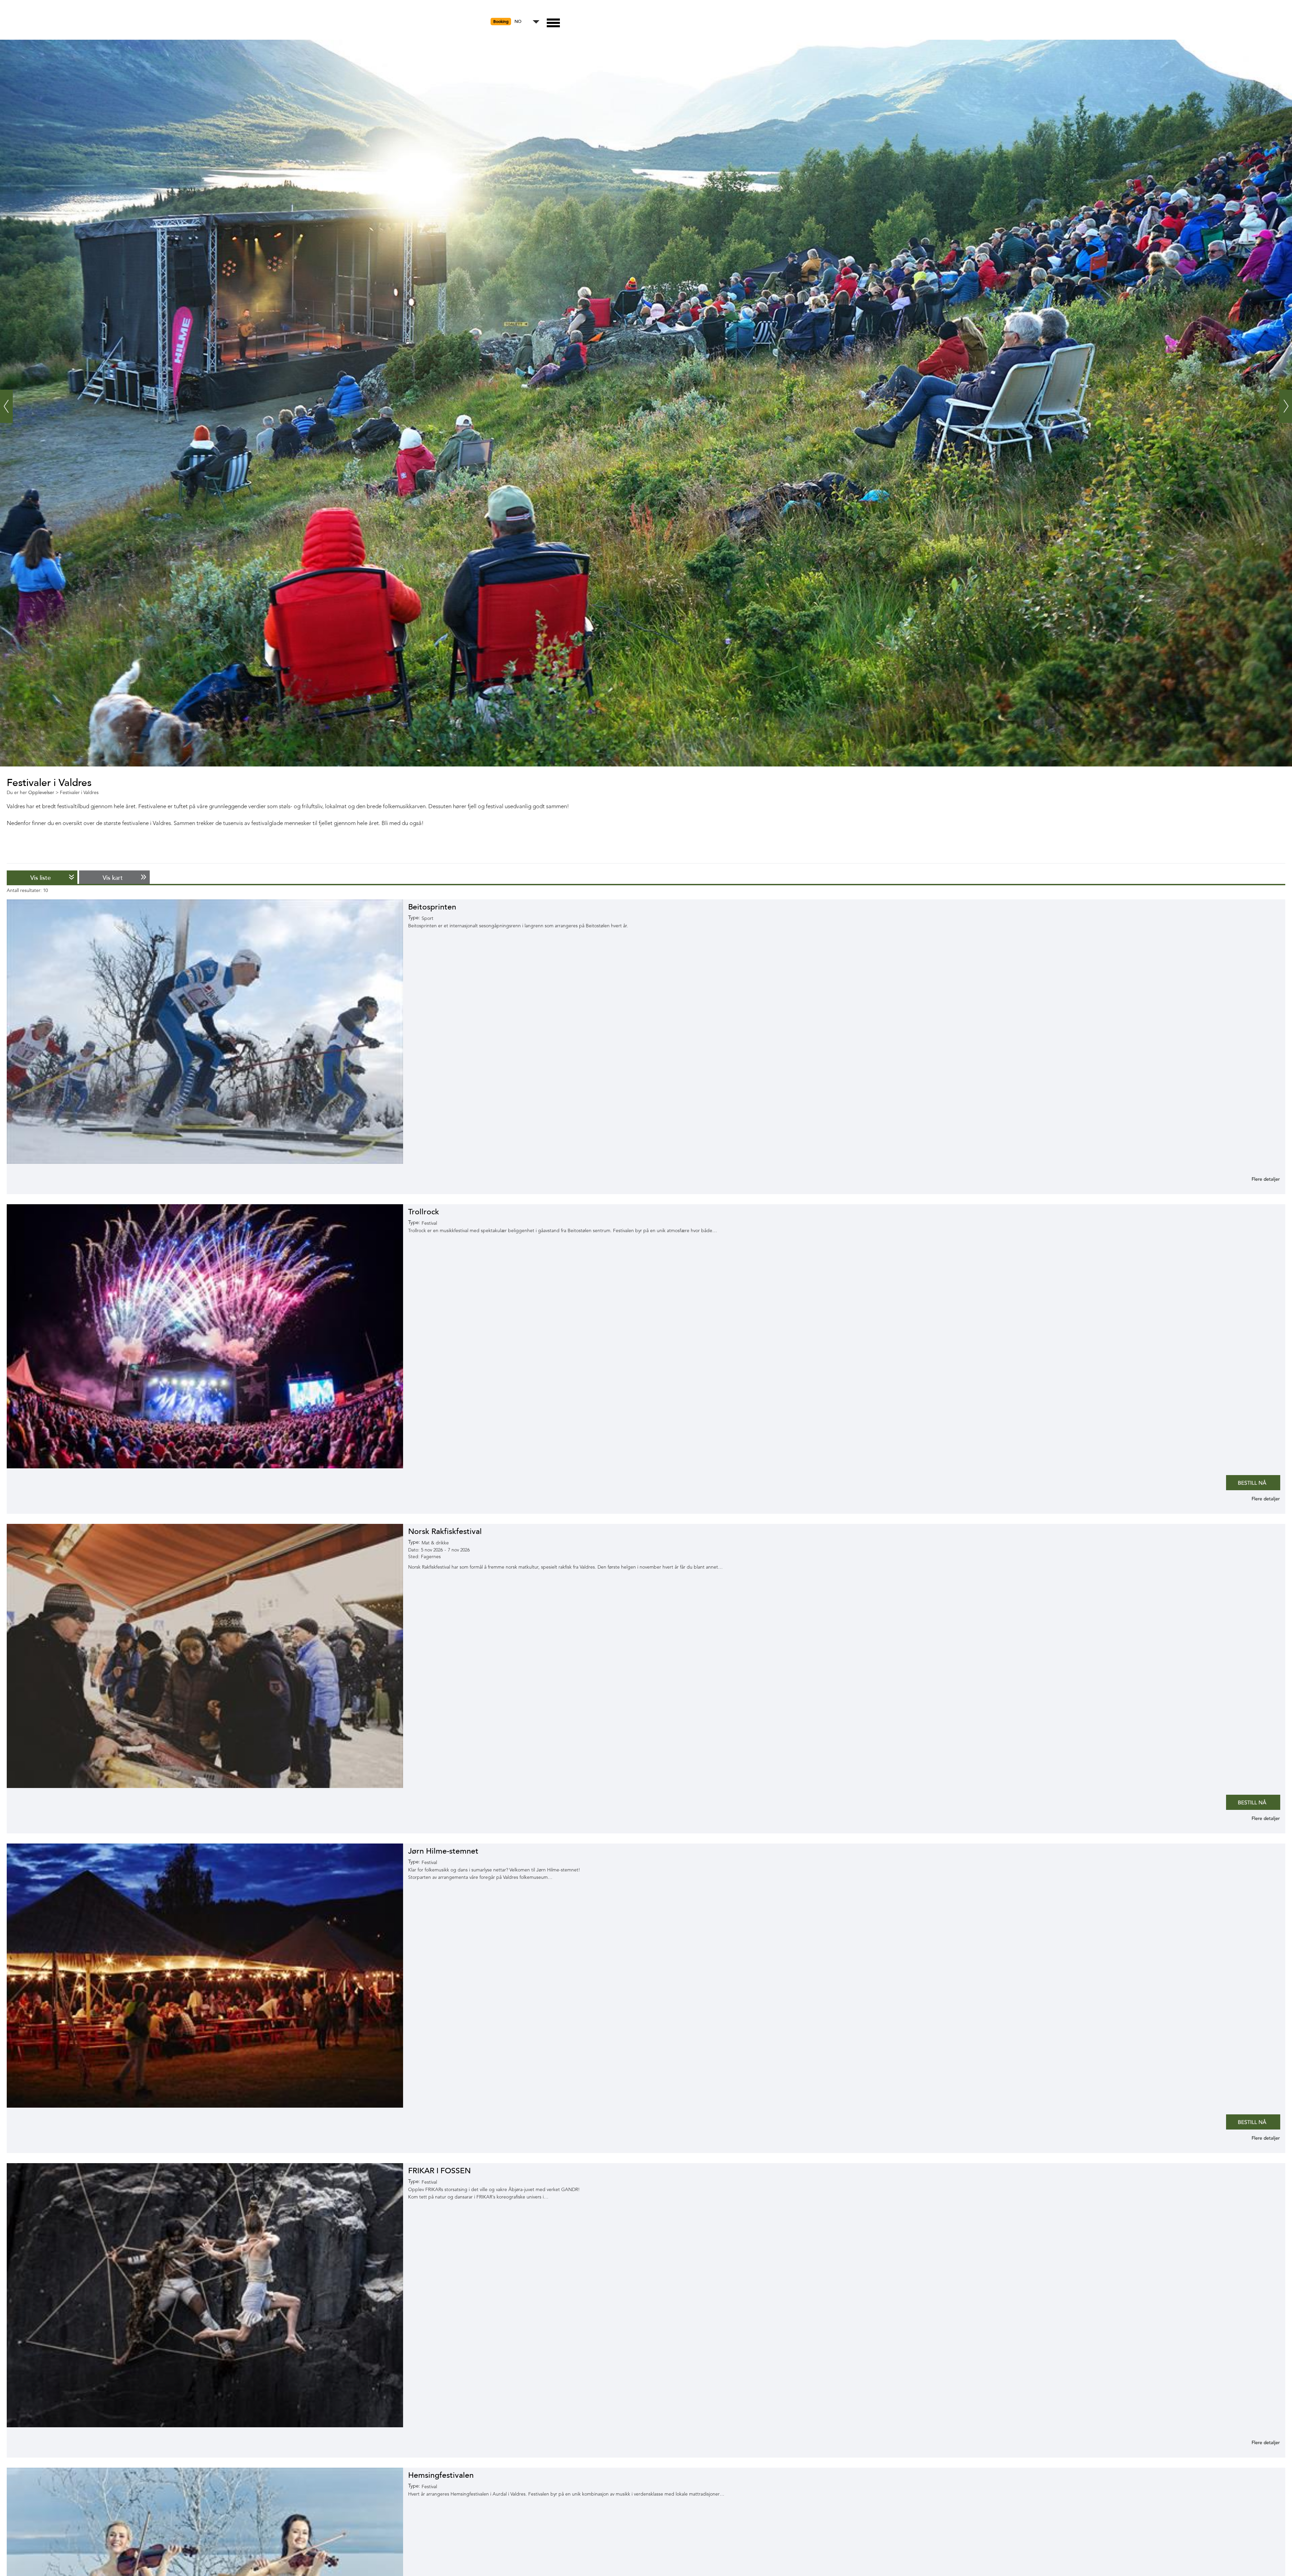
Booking (501, 22)
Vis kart (113, 878)
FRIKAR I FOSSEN (439, 2171)
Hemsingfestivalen (441, 2475)
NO (518, 22)
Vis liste (41, 878)
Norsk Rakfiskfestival (445, 1531)
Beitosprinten (432, 907)
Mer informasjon (1258, 1179)
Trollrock (424, 1212)
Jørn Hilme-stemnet (443, 1851)
